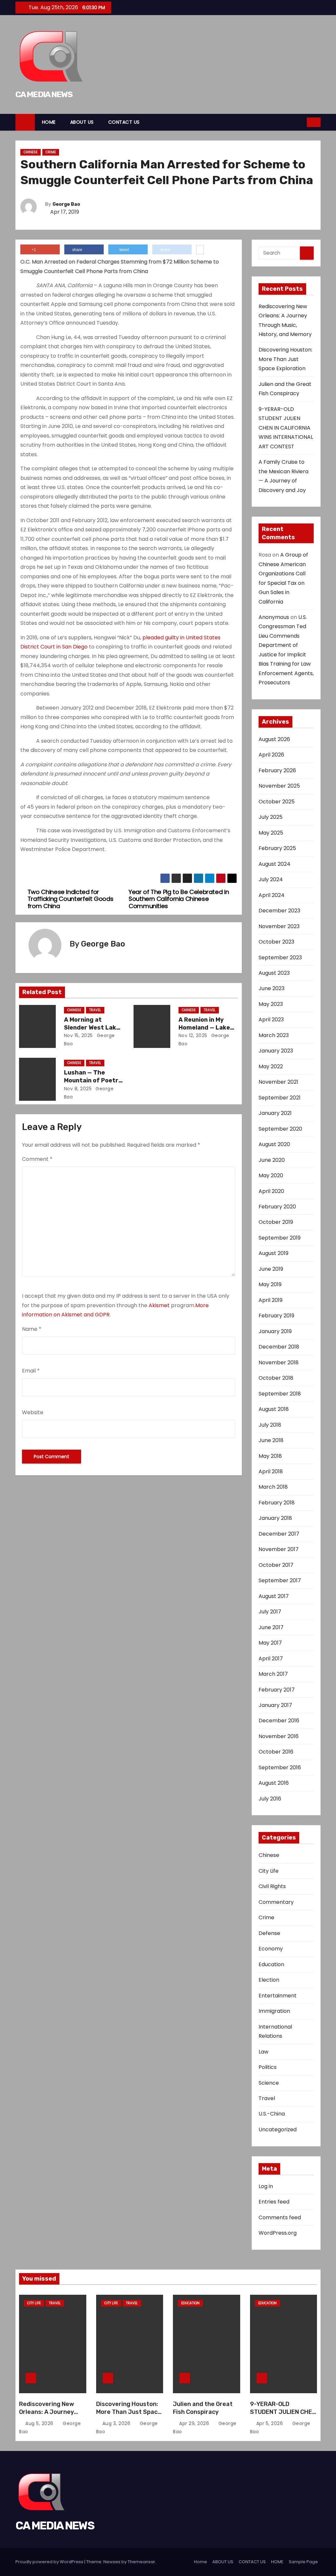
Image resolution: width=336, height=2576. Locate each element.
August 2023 (274, 973)
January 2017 (275, 1705)
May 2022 (271, 1066)
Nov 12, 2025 (193, 1035)
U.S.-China (272, 2114)
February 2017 (277, 1690)
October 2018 (276, 1378)
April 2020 (271, 1191)
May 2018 (270, 1456)
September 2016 (280, 1767)
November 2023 (279, 926)
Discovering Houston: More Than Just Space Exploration (285, 359)
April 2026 (271, 755)
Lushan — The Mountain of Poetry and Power (93, 1080)
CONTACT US (124, 122)
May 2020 (271, 1175)
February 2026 (277, 770)
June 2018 (271, 1440)
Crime (51, 152)
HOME (49, 122)
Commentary (276, 1902)
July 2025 (271, 817)
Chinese (31, 152)
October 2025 (277, 802)
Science (269, 2083)
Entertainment (278, 1996)
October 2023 (276, 942)
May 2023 (271, 1004)
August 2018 (274, 1409)
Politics (268, 2067)
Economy (271, 1949)
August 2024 (274, 864)
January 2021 (275, 1113)
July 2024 (271, 879)
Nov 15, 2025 (78, 1035)
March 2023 (274, 1035)
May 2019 (270, 1284)
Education (271, 1964)
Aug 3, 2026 (117, 2423)
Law (263, 2052)
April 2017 (271, 1659)
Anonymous (274, 617)
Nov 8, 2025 (78, 1089)
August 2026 (274, 739)
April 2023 (271, 1020)
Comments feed (280, 2217)
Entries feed (274, 2202)
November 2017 (279, 1549)
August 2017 (274, 1596)
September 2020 (280, 1129)
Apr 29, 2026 (195, 2423)
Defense (269, 1933)
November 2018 (279, 1363)
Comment (37, 1159)
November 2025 (279, 786)
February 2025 (277, 848)
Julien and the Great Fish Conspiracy (203, 2408)
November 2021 (278, 1082)
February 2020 (277, 1207)
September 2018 (280, 1394)
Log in (266, 2186)
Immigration (274, 2011)
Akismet (159, 1305)
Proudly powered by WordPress (50, 2562)
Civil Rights (272, 1886)
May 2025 (271, 833)
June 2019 (271, 1269)
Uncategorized (278, 2129)
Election (269, 1980)
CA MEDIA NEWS (44, 94)
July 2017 (270, 1612)
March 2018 (273, 1487)
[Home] (25, 122)
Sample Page (303, 2562)
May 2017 (270, 1643)
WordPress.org (278, 2233)
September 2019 (280, 1238)
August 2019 (273, 1253)
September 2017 (280, 1580)
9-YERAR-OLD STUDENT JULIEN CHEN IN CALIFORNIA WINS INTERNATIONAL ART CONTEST (286, 428)
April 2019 (271, 1300)
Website (33, 1412)
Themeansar (141, 2562)
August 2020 (274, 1144)
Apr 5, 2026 (270, 2423)
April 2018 (271, 1471)
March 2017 (273, 1674)
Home (200, 2562)
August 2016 (274, 1783)
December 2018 (279, 1347)
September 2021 (280, 1098)
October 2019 (276, 1222)
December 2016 (279, 1721)
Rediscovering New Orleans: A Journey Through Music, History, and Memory (49, 2416)
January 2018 (275, 1518)
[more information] (200, 250)
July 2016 (270, 1799)
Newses (112, 2562)
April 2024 (272, 895)
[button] (302, 122)
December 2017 (279, 1534)
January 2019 (275, 1331)
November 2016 (279, 1736)
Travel (95, 1010)
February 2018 (277, 1503)
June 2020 (272, 1160)
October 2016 (276, 1752)
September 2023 (280, 958)
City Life (269, 1871)
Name (32, 1329)
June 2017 (271, 1627)
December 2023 (279, 911)
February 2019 (276, 1316)
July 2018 (270, 1425)
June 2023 (272, 988)
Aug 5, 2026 (40, 2423)
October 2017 (276, 1565)
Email (31, 1371)
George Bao (66, 204)
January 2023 (276, 1051)
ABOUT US (82, 122)
